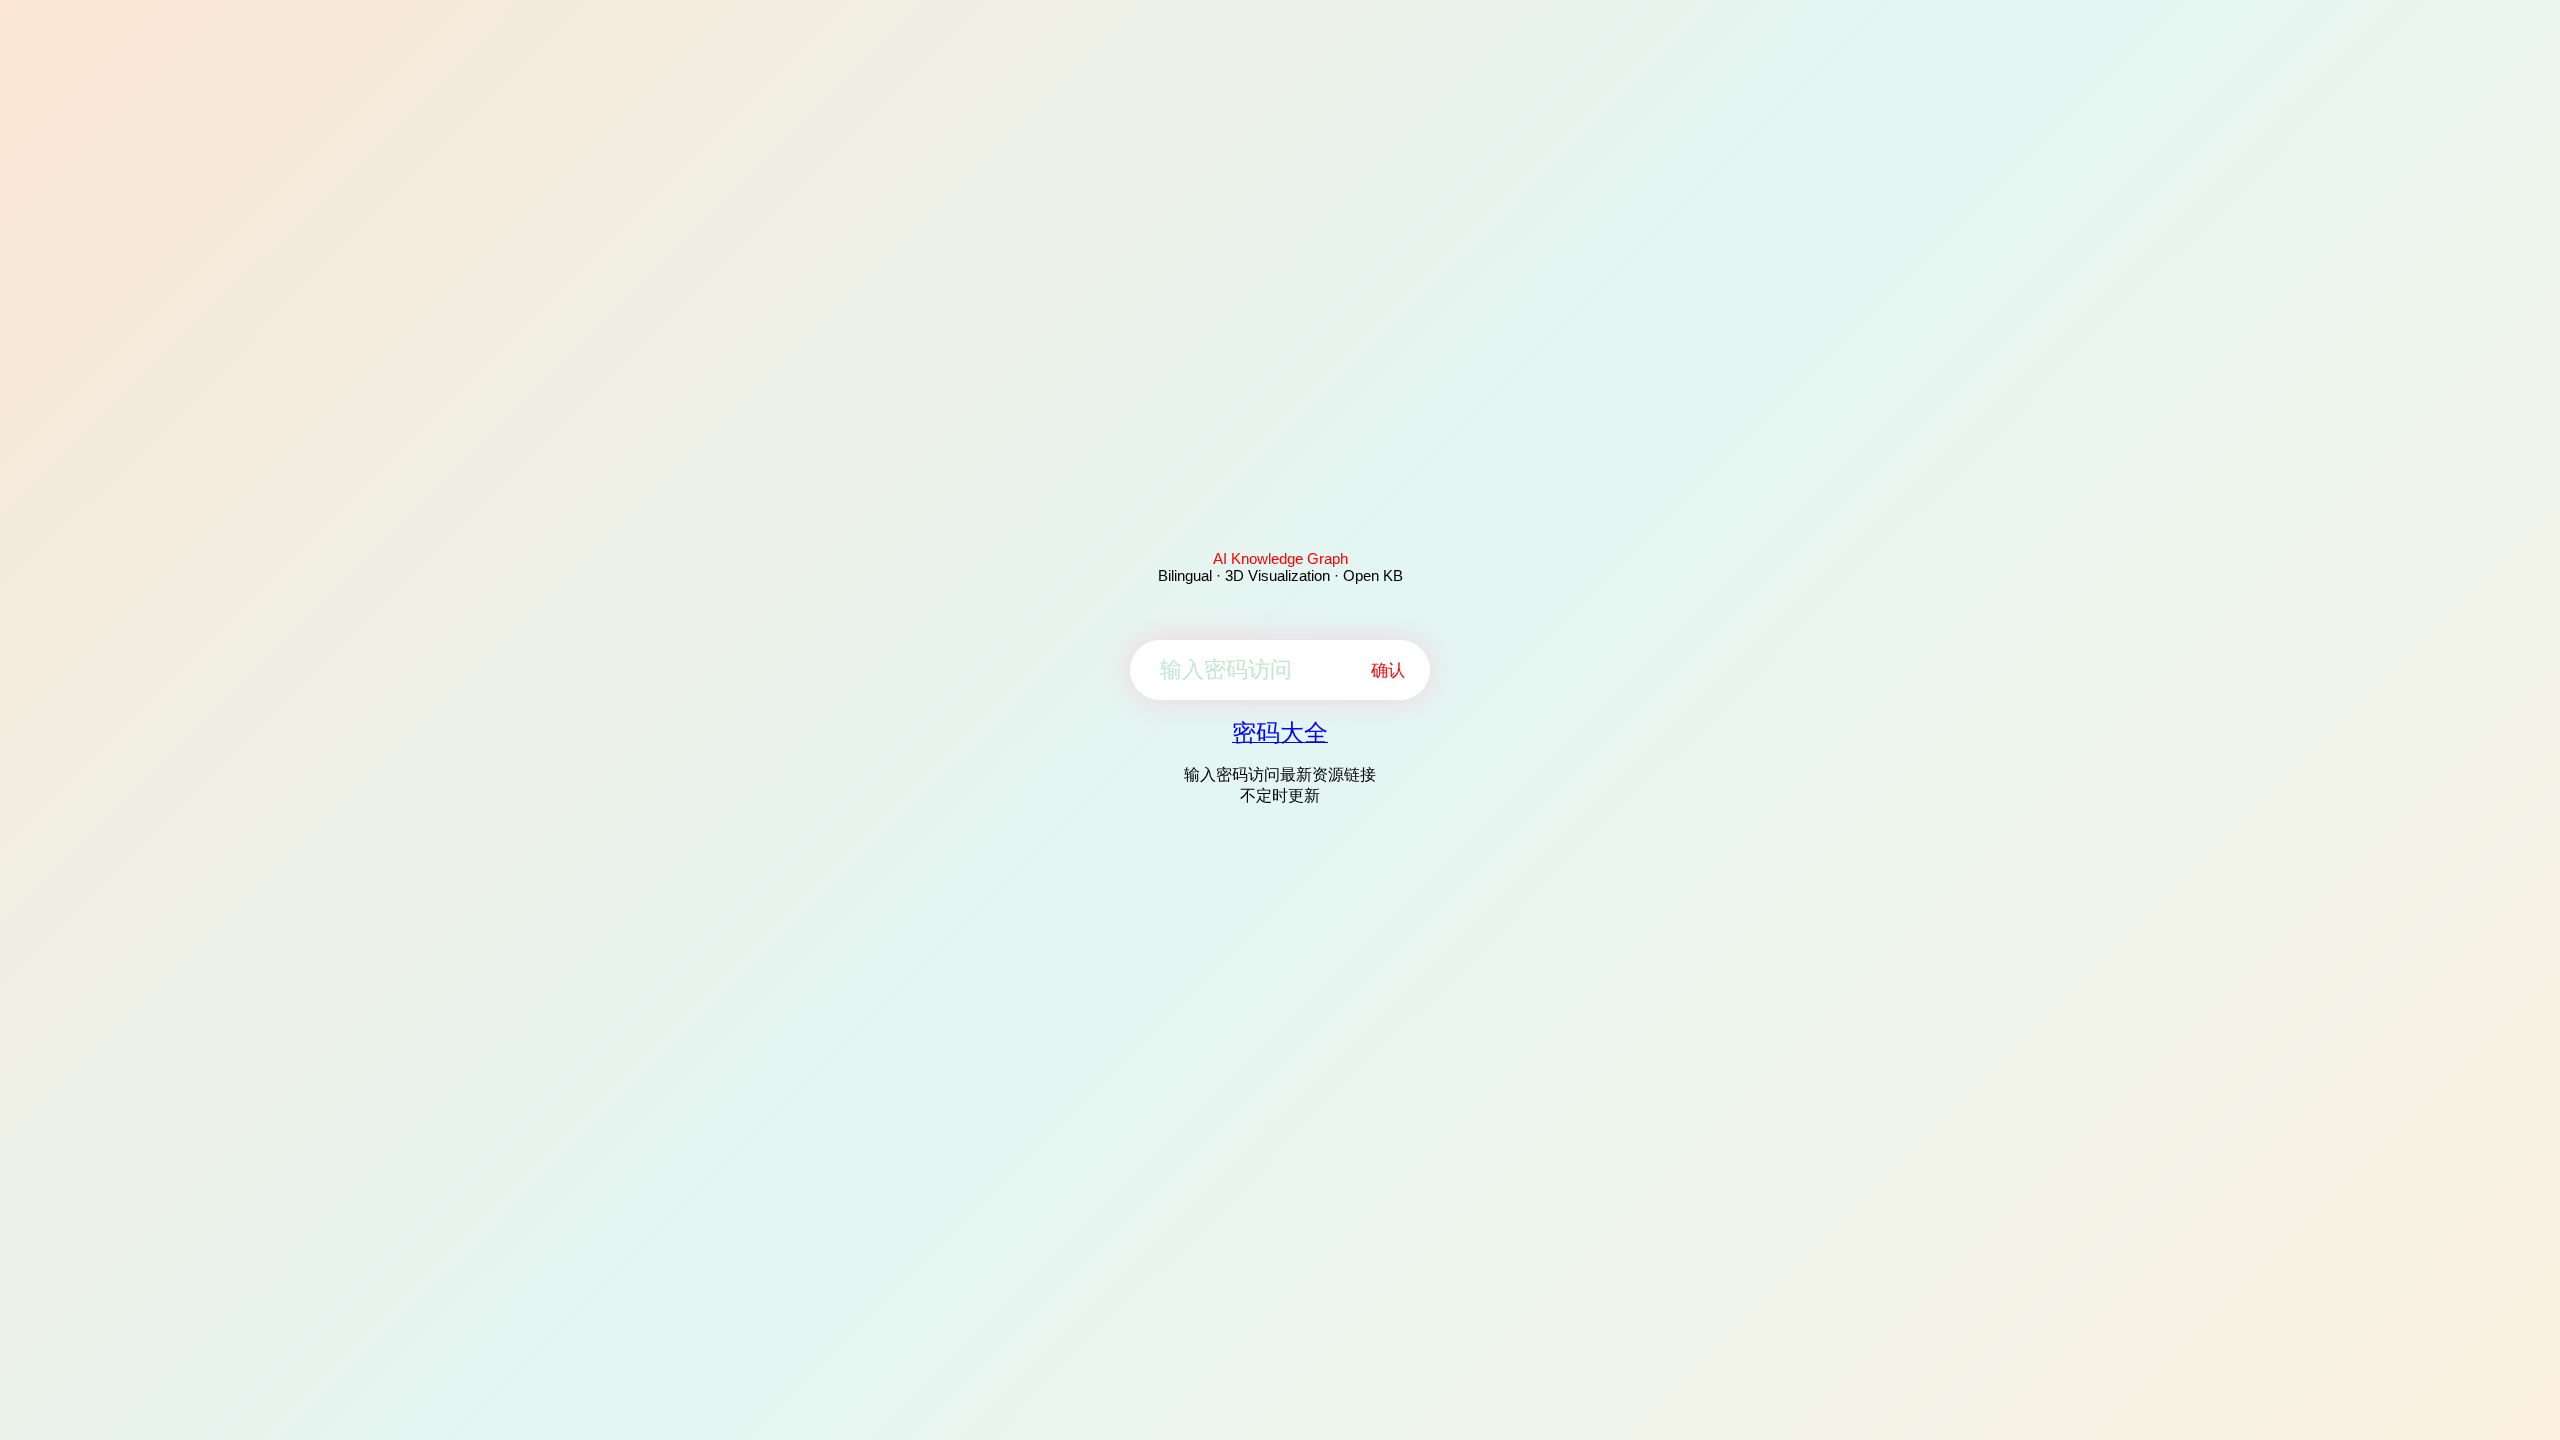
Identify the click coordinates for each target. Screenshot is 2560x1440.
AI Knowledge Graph (1280, 558)
